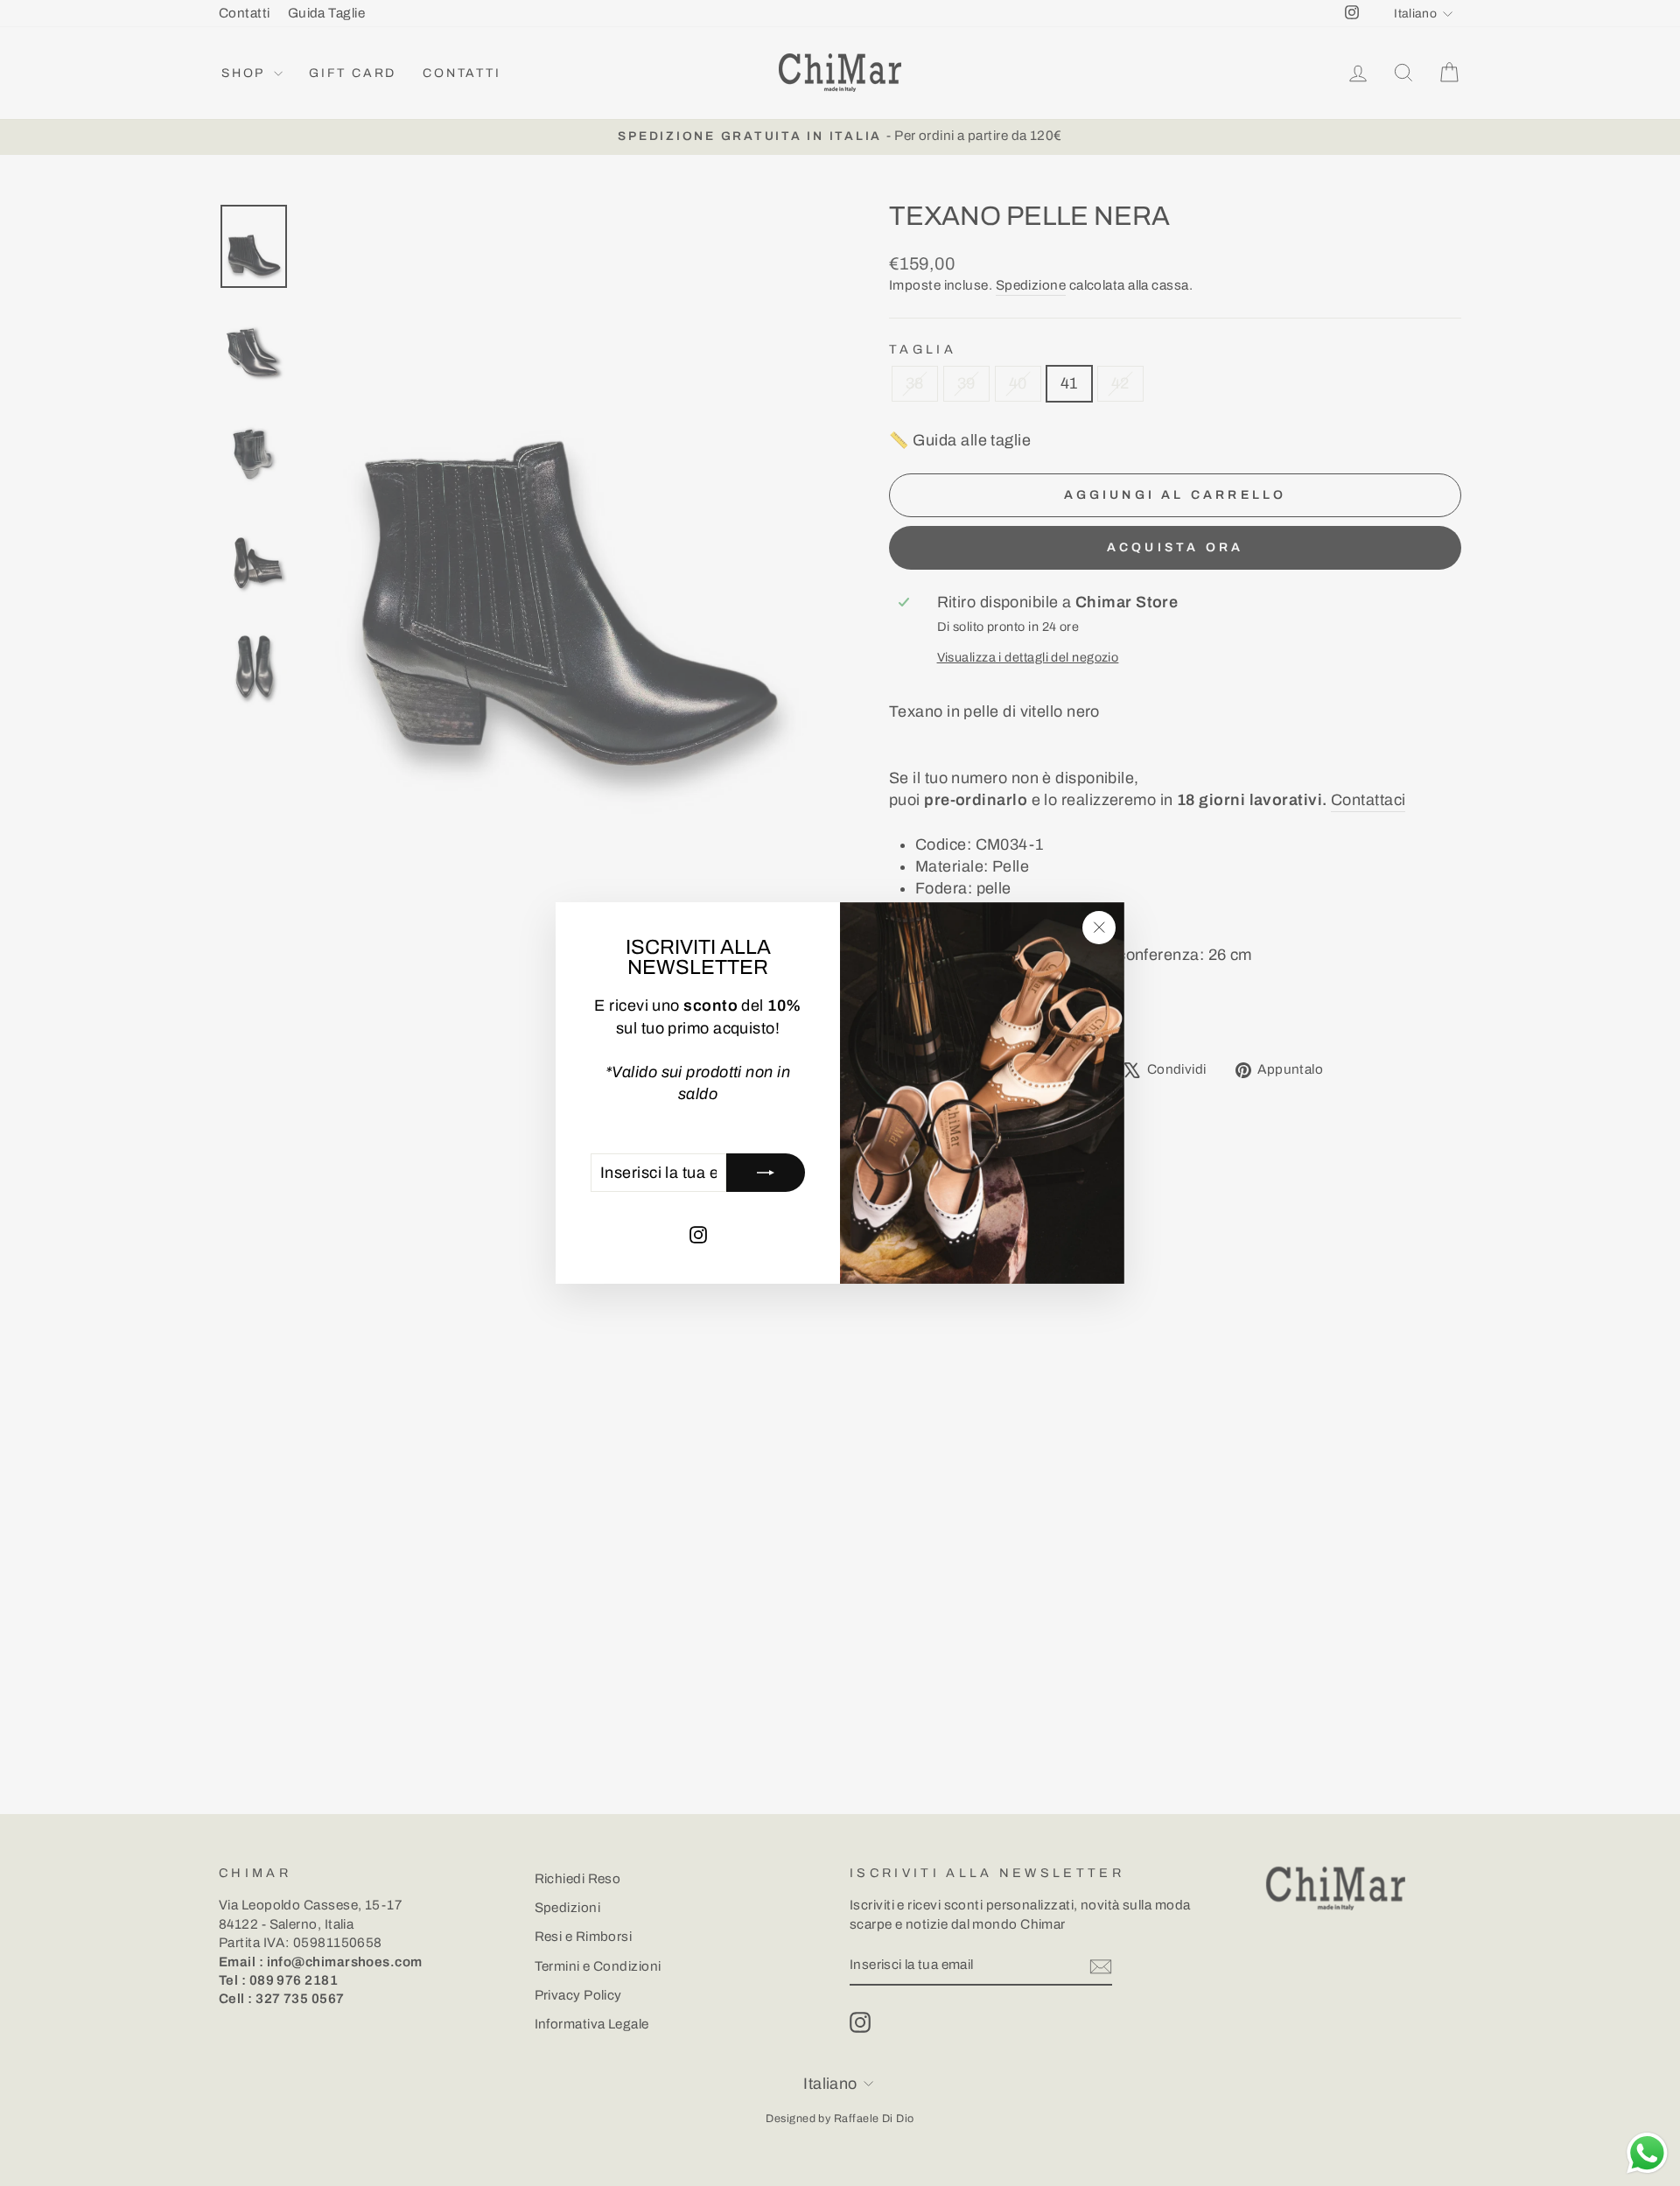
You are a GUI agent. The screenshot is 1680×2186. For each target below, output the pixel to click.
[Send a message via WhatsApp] (1647, 2153)
